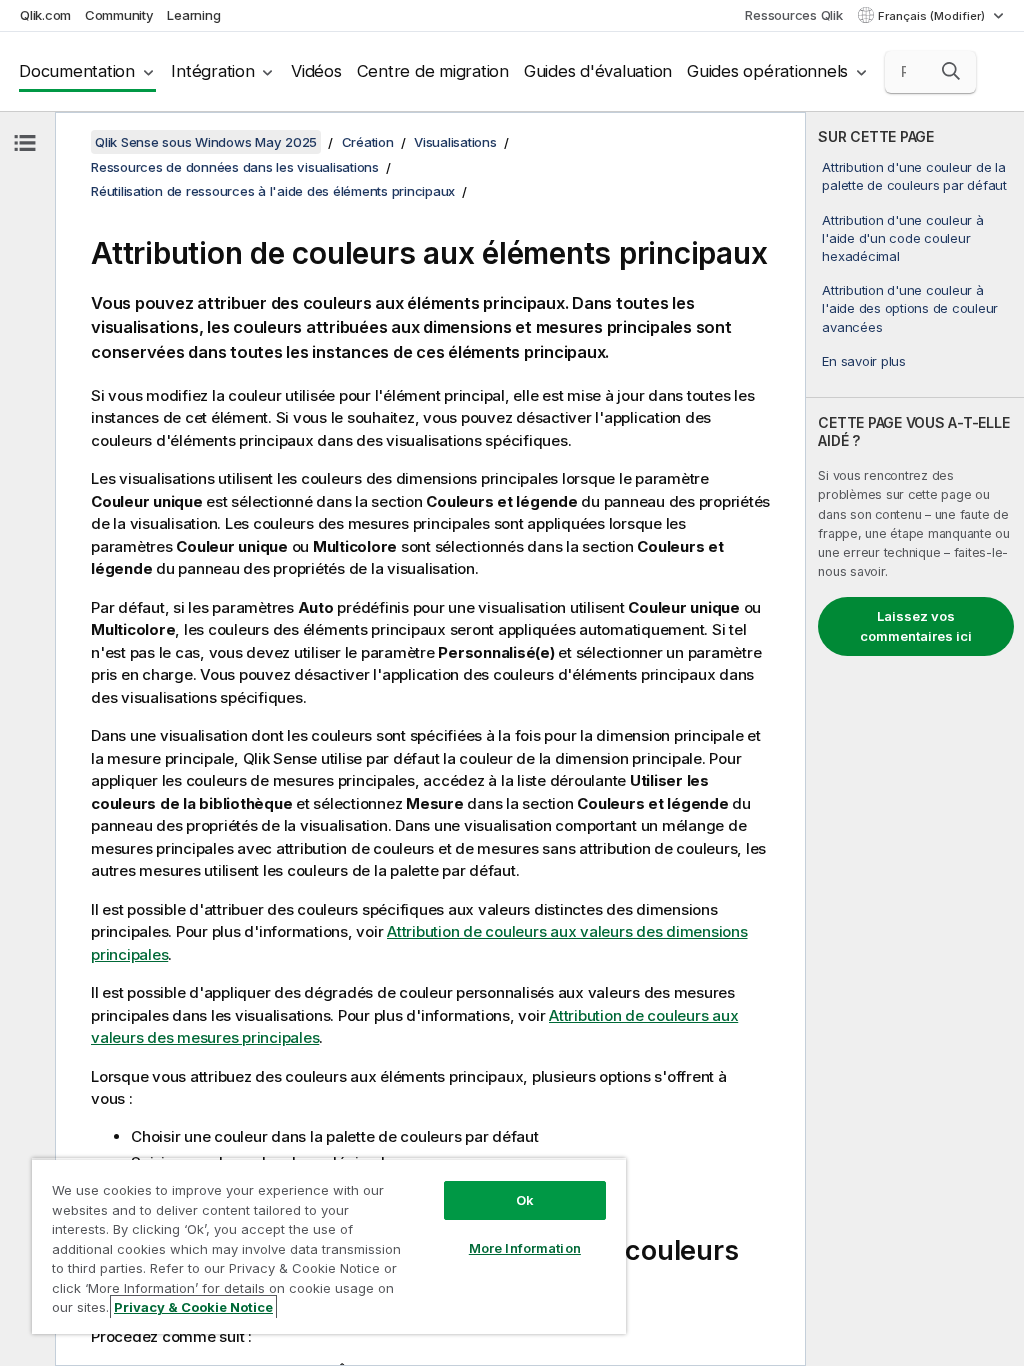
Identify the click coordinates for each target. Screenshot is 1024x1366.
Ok (525, 1200)
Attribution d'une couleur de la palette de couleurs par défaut (914, 176)
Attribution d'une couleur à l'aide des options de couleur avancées (910, 308)
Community (119, 15)
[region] (329, 1246)
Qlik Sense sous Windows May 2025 (206, 142)
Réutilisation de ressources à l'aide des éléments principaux (273, 191)
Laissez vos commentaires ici (916, 626)
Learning (193, 15)
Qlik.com (45, 15)
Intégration (212, 71)
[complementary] (915, 739)
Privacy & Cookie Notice (193, 1307)
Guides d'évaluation (598, 71)
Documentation (77, 71)
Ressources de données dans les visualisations (235, 167)
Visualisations (455, 142)
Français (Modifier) (933, 16)
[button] (951, 71)
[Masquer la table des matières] (25, 143)
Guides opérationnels (767, 71)
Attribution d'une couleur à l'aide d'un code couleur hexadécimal (902, 238)
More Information (525, 1248)
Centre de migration (433, 71)
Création (368, 142)
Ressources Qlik (793, 15)
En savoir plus (864, 361)
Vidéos (316, 71)
